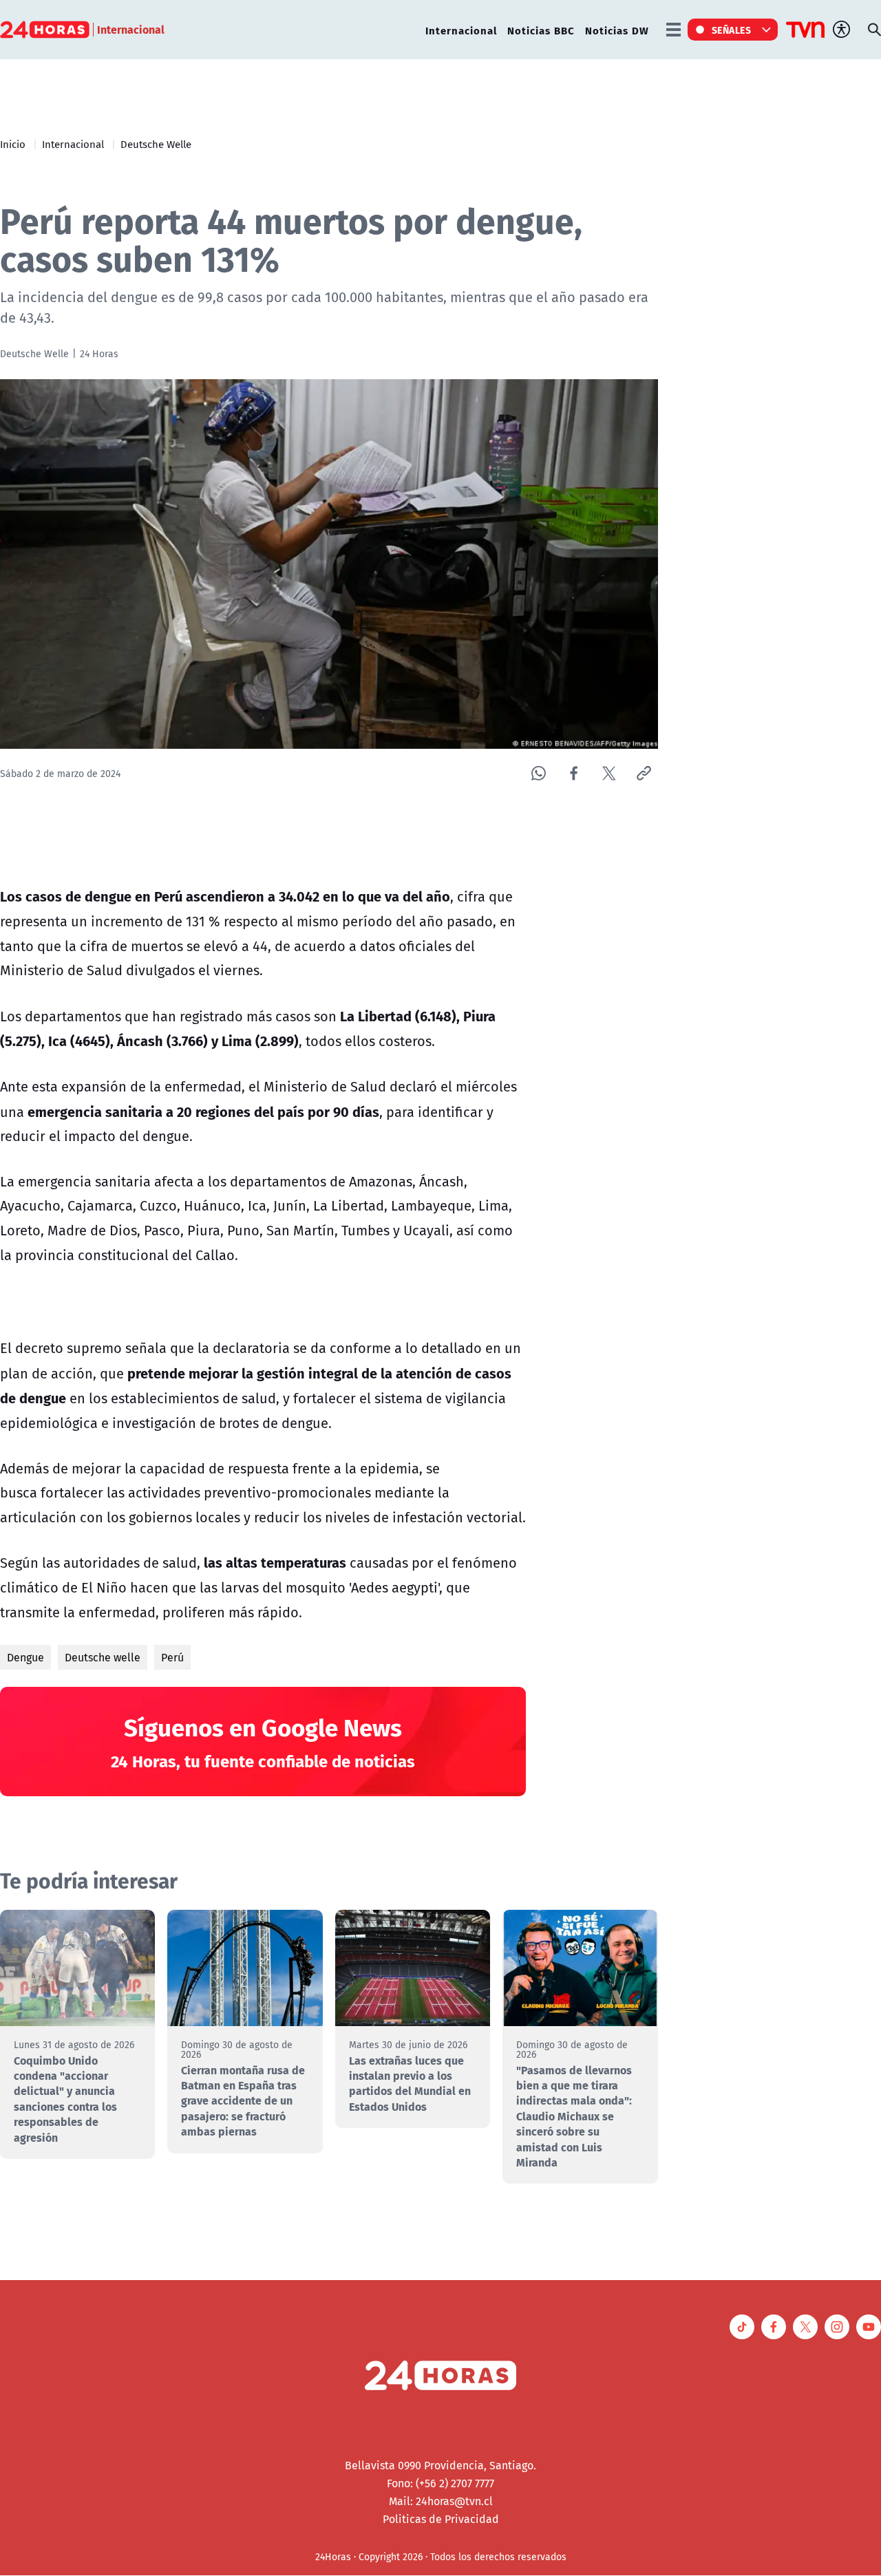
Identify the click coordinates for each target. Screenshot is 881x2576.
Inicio (13, 144)
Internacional (461, 30)
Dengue (25, 1657)
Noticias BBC (541, 30)
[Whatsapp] (539, 773)
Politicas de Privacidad (441, 2519)
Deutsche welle (103, 1657)
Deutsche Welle (156, 144)
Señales (732, 30)
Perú (172, 1657)
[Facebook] (574, 773)
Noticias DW (617, 30)
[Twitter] (609, 773)
